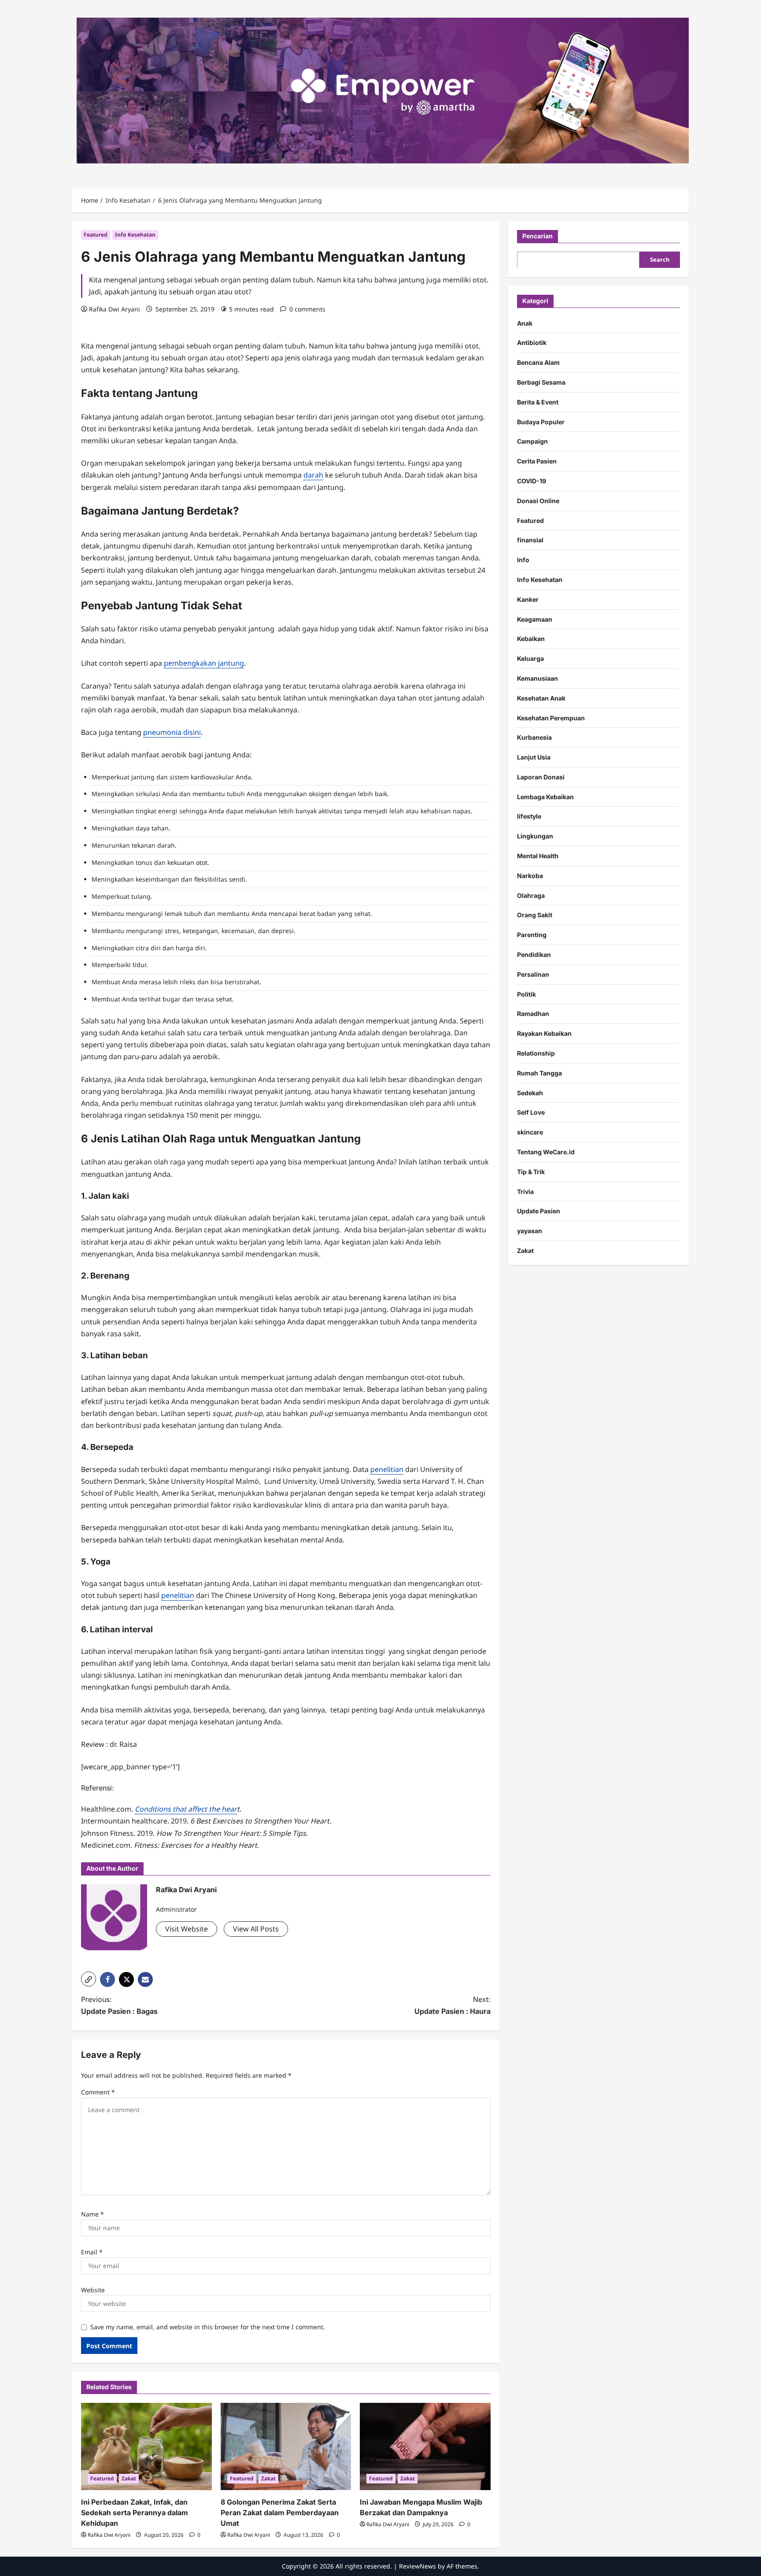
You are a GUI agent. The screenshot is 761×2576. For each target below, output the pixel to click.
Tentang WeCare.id (546, 1152)
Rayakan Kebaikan (544, 1033)
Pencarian (538, 236)
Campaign (532, 441)
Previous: (119, 2005)
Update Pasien (539, 1211)
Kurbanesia (534, 737)
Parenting (532, 935)
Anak (525, 323)
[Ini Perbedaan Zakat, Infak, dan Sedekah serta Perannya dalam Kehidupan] (146, 2446)
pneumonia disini (172, 732)
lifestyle (529, 816)
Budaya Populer (541, 421)
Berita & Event (538, 402)
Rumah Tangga (539, 1073)
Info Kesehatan (135, 235)
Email (92, 2252)
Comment (98, 2092)
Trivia (525, 1191)
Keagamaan (535, 619)
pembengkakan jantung (204, 663)
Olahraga (531, 895)
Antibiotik (532, 343)
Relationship (536, 1053)
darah (313, 475)
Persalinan (533, 974)
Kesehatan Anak (541, 698)
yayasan (530, 1231)
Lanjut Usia (534, 757)
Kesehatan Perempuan (551, 717)
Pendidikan (534, 954)
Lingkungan (535, 836)
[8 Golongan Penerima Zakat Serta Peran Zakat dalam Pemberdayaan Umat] (286, 2446)
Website (93, 2290)
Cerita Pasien (537, 461)
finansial (530, 540)
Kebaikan (531, 639)
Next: (453, 2005)
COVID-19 (532, 481)
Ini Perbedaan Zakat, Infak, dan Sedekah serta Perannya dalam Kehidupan (135, 2513)
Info (523, 560)
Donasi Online (538, 500)
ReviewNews (417, 2566)
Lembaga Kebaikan (545, 796)
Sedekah (530, 1092)
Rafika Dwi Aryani (115, 309)
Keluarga (530, 658)
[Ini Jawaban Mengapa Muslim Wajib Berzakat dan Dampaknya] (425, 2446)
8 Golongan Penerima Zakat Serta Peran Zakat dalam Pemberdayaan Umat (280, 2513)
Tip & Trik (531, 1171)
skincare (530, 1132)
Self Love (531, 1112)
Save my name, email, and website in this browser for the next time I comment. (208, 2327)
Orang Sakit (535, 915)
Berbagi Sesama (541, 382)
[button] (89, 1979)
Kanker (528, 599)
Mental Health (538, 856)
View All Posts (256, 1929)
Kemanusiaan (538, 678)
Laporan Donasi (541, 777)
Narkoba (530, 875)
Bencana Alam (538, 362)
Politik (526, 994)
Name (92, 2214)
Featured (96, 235)
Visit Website (187, 1929)
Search (660, 259)
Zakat (129, 2478)
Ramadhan (533, 1014)
